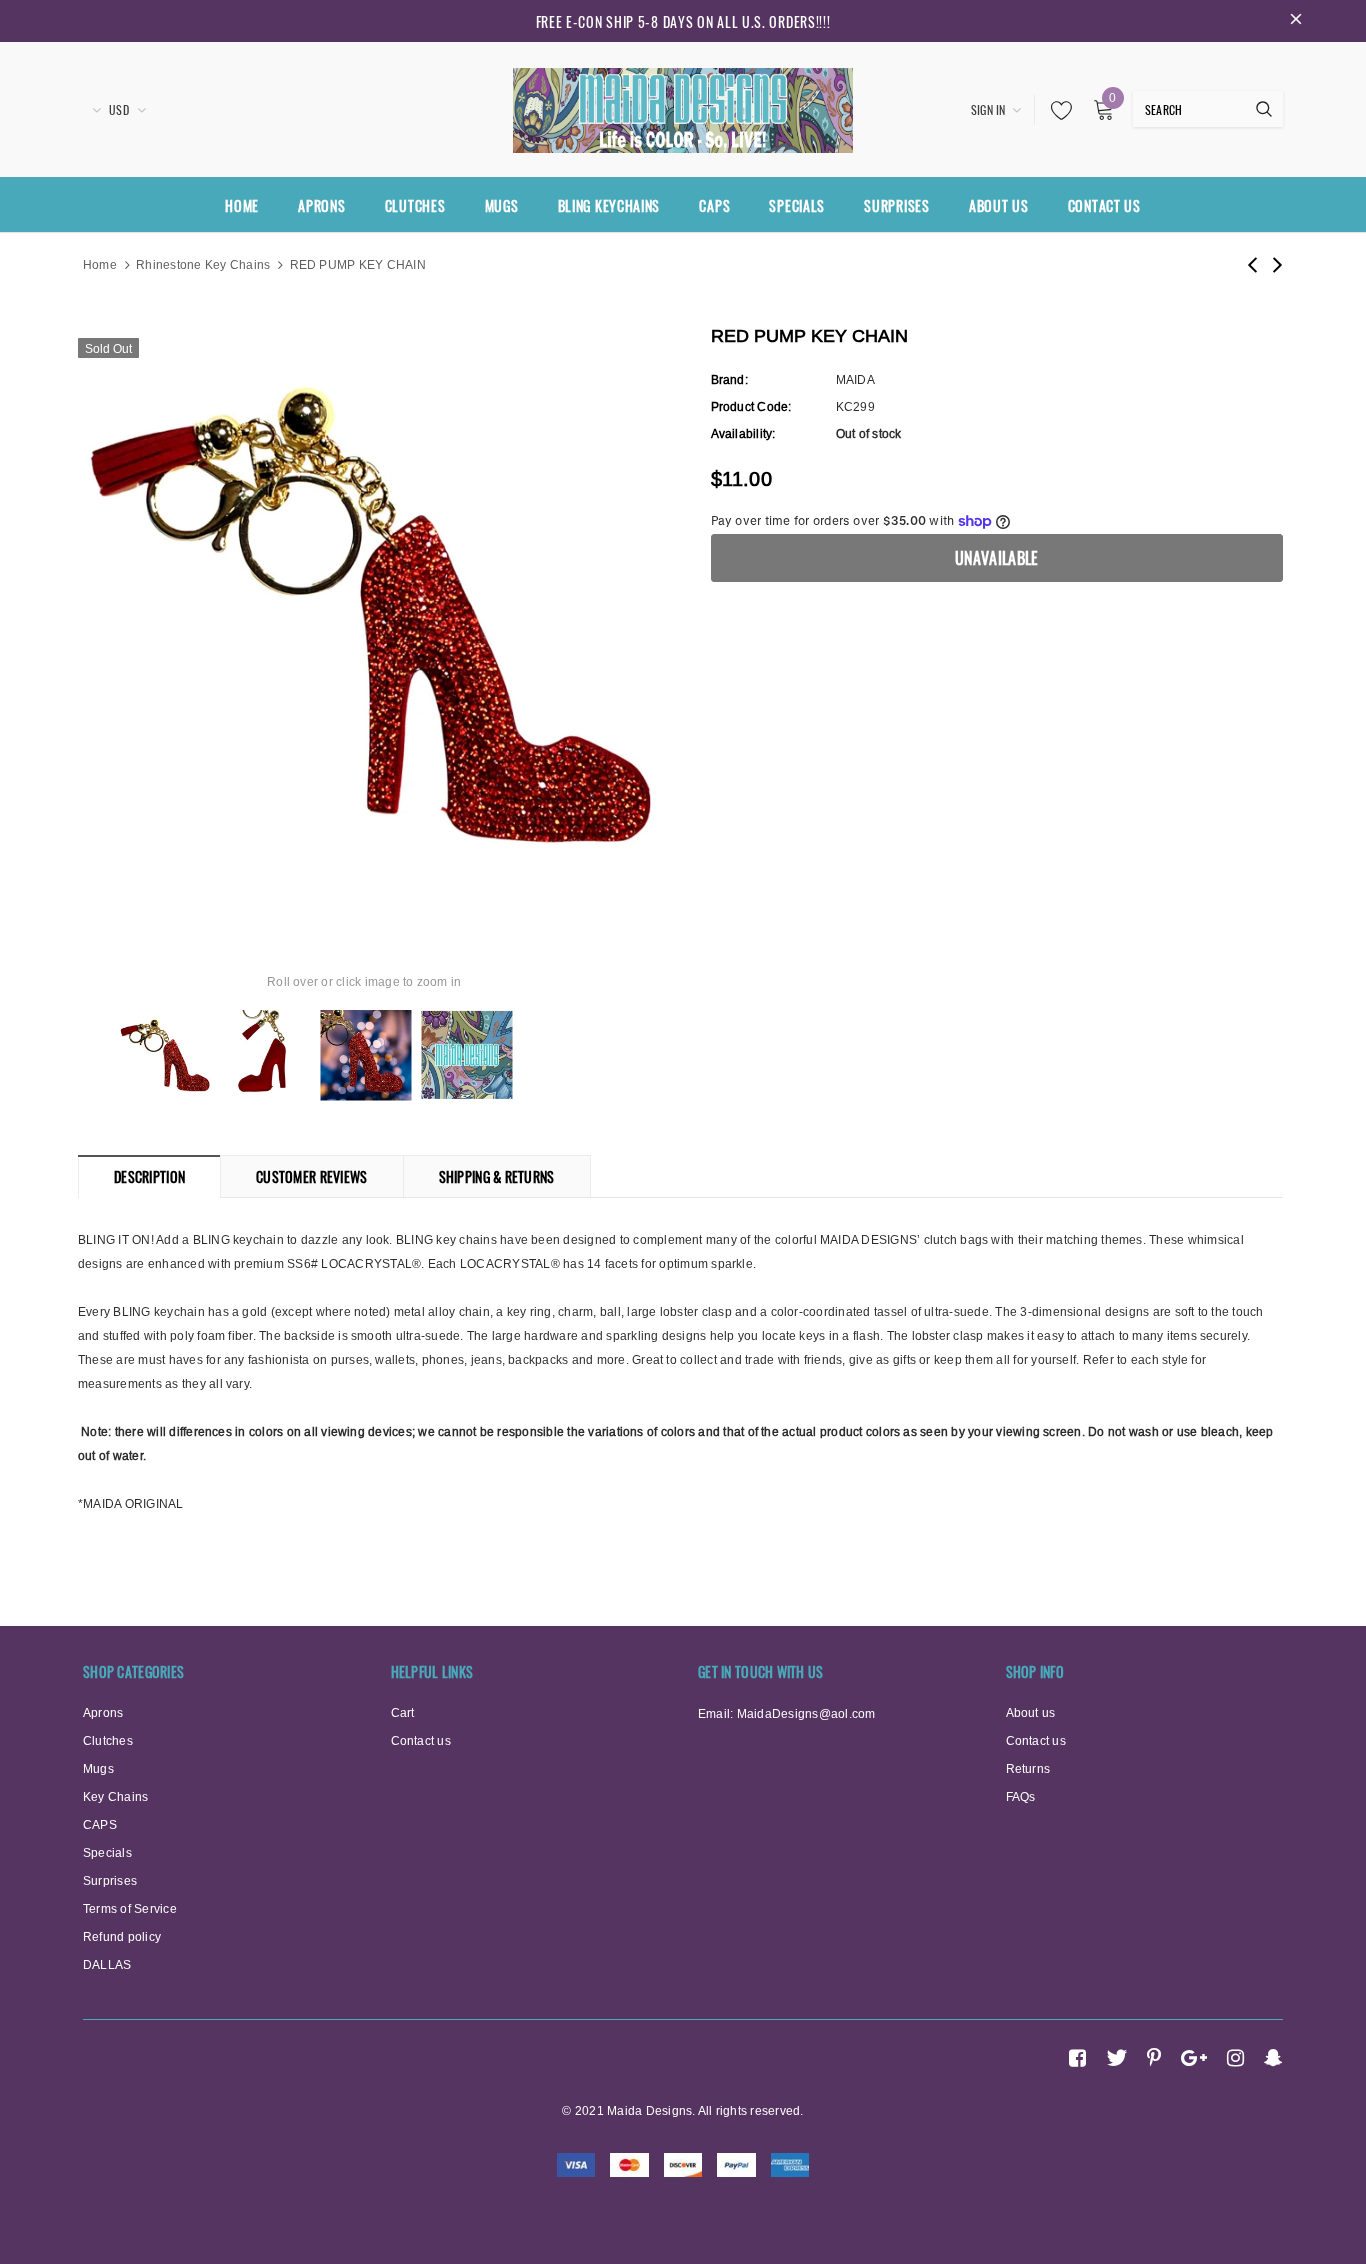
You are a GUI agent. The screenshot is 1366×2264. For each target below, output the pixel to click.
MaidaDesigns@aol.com (806, 1713)
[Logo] (683, 107)
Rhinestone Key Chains (203, 264)
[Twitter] (1116, 2058)
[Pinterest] (1154, 2058)
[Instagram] (1235, 2058)
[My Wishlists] (1056, 110)
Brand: (729, 379)
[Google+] (1194, 2058)
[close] (1296, 21)
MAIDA (855, 379)
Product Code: (751, 406)
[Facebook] (1077, 2058)
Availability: (743, 433)
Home (100, 264)
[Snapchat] (1273, 2058)
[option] (364, 614)
